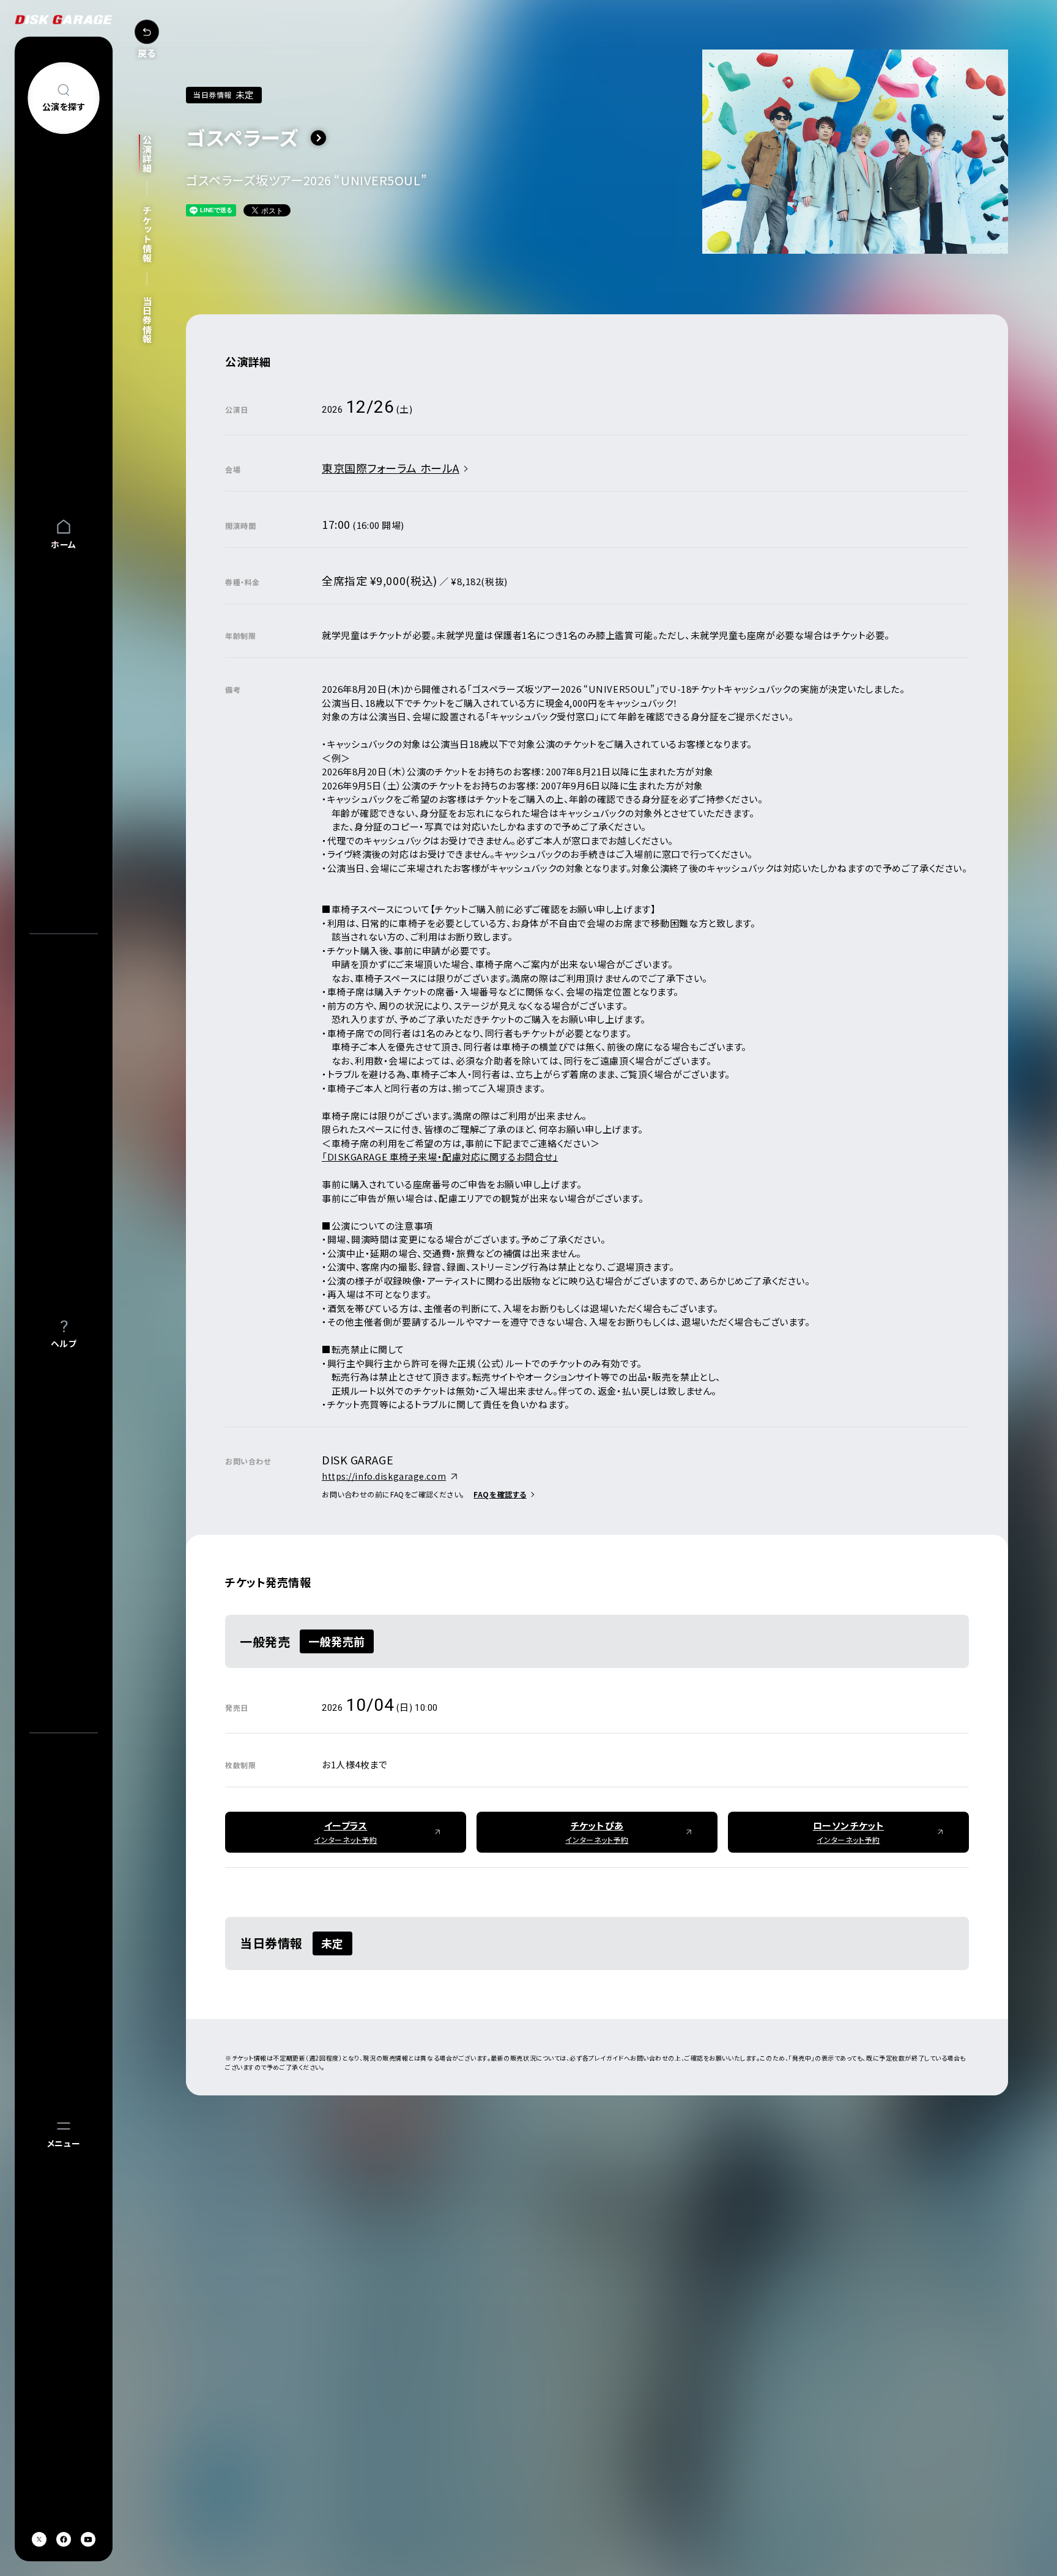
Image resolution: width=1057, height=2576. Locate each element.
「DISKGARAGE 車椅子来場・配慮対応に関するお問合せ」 (440, 1157)
